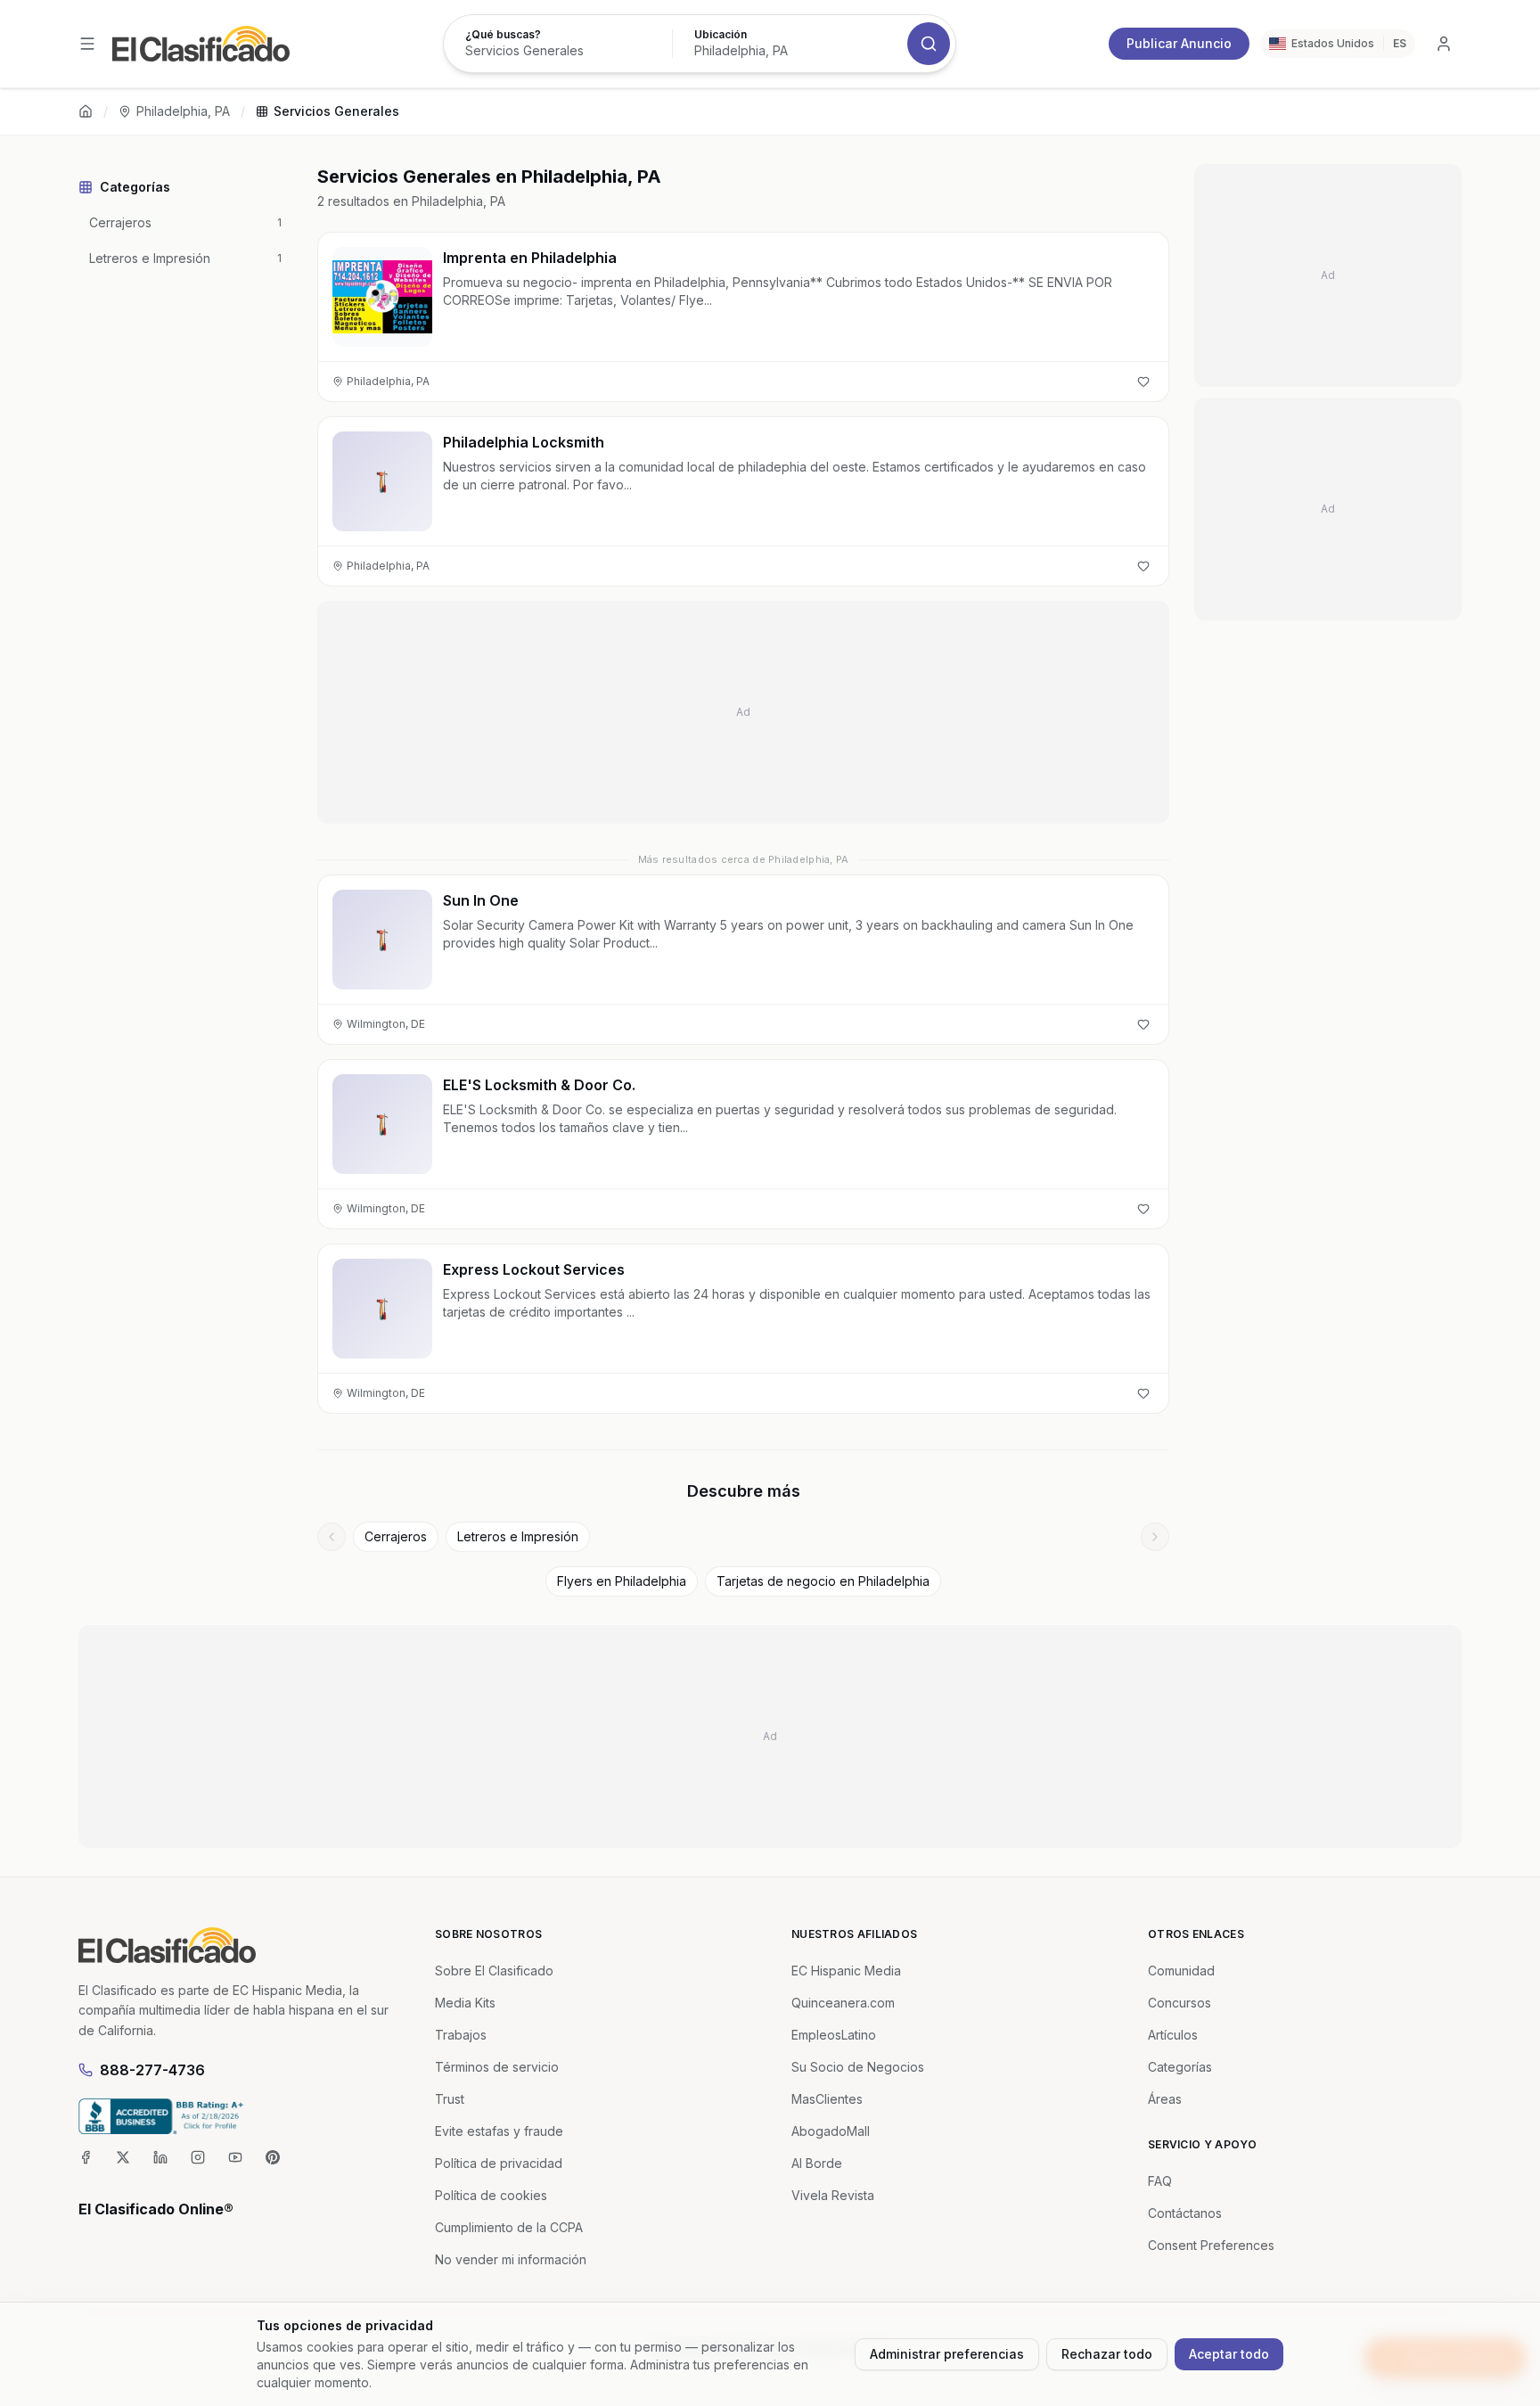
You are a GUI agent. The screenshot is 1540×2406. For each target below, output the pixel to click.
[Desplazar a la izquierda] (332, 1537)
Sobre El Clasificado (494, 1971)
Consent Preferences (1211, 2245)
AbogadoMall (831, 2131)
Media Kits (465, 2003)
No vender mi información (511, 2259)
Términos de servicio (497, 2067)
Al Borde (817, 2163)
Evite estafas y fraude (499, 2131)
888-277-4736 (152, 2070)
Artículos (1173, 2035)
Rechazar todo (1107, 2354)
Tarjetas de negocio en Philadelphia (823, 1581)
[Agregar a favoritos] (1143, 382)
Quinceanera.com (843, 2003)
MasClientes (827, 2099)
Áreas (1165, 2099)
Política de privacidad (499, 2163)
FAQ (1160, 2181)
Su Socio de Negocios (858, 2067)
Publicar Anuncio (1179, 43)
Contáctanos (1185, 2213)
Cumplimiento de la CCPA (509, 2227)
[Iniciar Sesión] (1444, 44)
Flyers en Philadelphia (622, 1581)
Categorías (1180, 2067)
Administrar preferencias (947, 2354)
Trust (450, 2099)
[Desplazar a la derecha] (1155, 1537)
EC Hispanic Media (846, 1971)
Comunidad (1181, 1971)
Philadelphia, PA (183, 111)
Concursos (1180, 2003)
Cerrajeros (396, 1536)
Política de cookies (491, 2195)
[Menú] (87, 44)
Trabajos (461, 2035)
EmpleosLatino (834, 2035)
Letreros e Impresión (518, 1536)
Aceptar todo (1229, 2354)
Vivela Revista (833, 2195)
